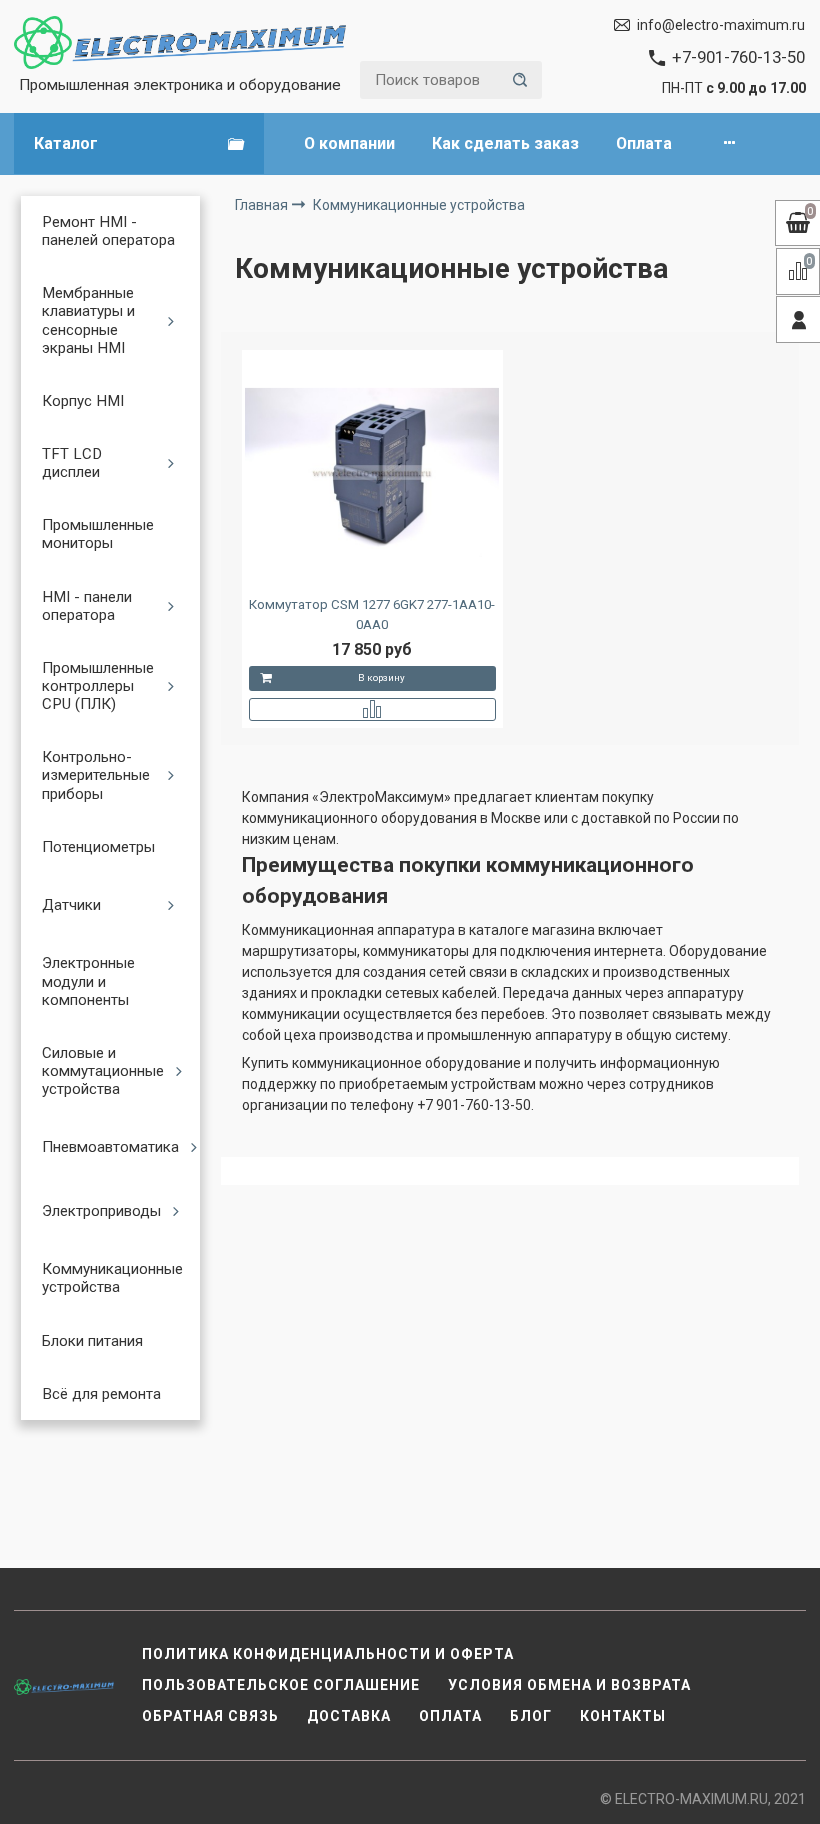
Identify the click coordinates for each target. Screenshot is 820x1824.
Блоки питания (92, 1341)
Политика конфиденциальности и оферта (328, 1654)
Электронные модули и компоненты (88, 981)
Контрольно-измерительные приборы (96, 775)
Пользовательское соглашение (281, 1685)
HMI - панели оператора (87, 606)
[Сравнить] (372, 709)
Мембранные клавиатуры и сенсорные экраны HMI (88, 320)
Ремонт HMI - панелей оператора (108, 231)
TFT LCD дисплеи (72, 463)
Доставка (349, 1716)
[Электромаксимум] (180, 42)
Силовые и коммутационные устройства (103, 1071)
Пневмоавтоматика (110, 1147)
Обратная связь (210, 1716)
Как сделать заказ (505, 143)
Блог (531, 1716)
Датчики (71, 905)
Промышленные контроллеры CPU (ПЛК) (98, 686)
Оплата (644, 143)
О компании (349, 143)
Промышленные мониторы (98, 534)
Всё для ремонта (101, 1394)
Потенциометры (98, 847)
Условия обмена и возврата (569, 1685)
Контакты (623, 1716)
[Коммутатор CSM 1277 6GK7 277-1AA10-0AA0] (372, 472)
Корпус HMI (83, 401)
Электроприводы (101, 1211)
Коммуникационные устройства (112, 1278)
